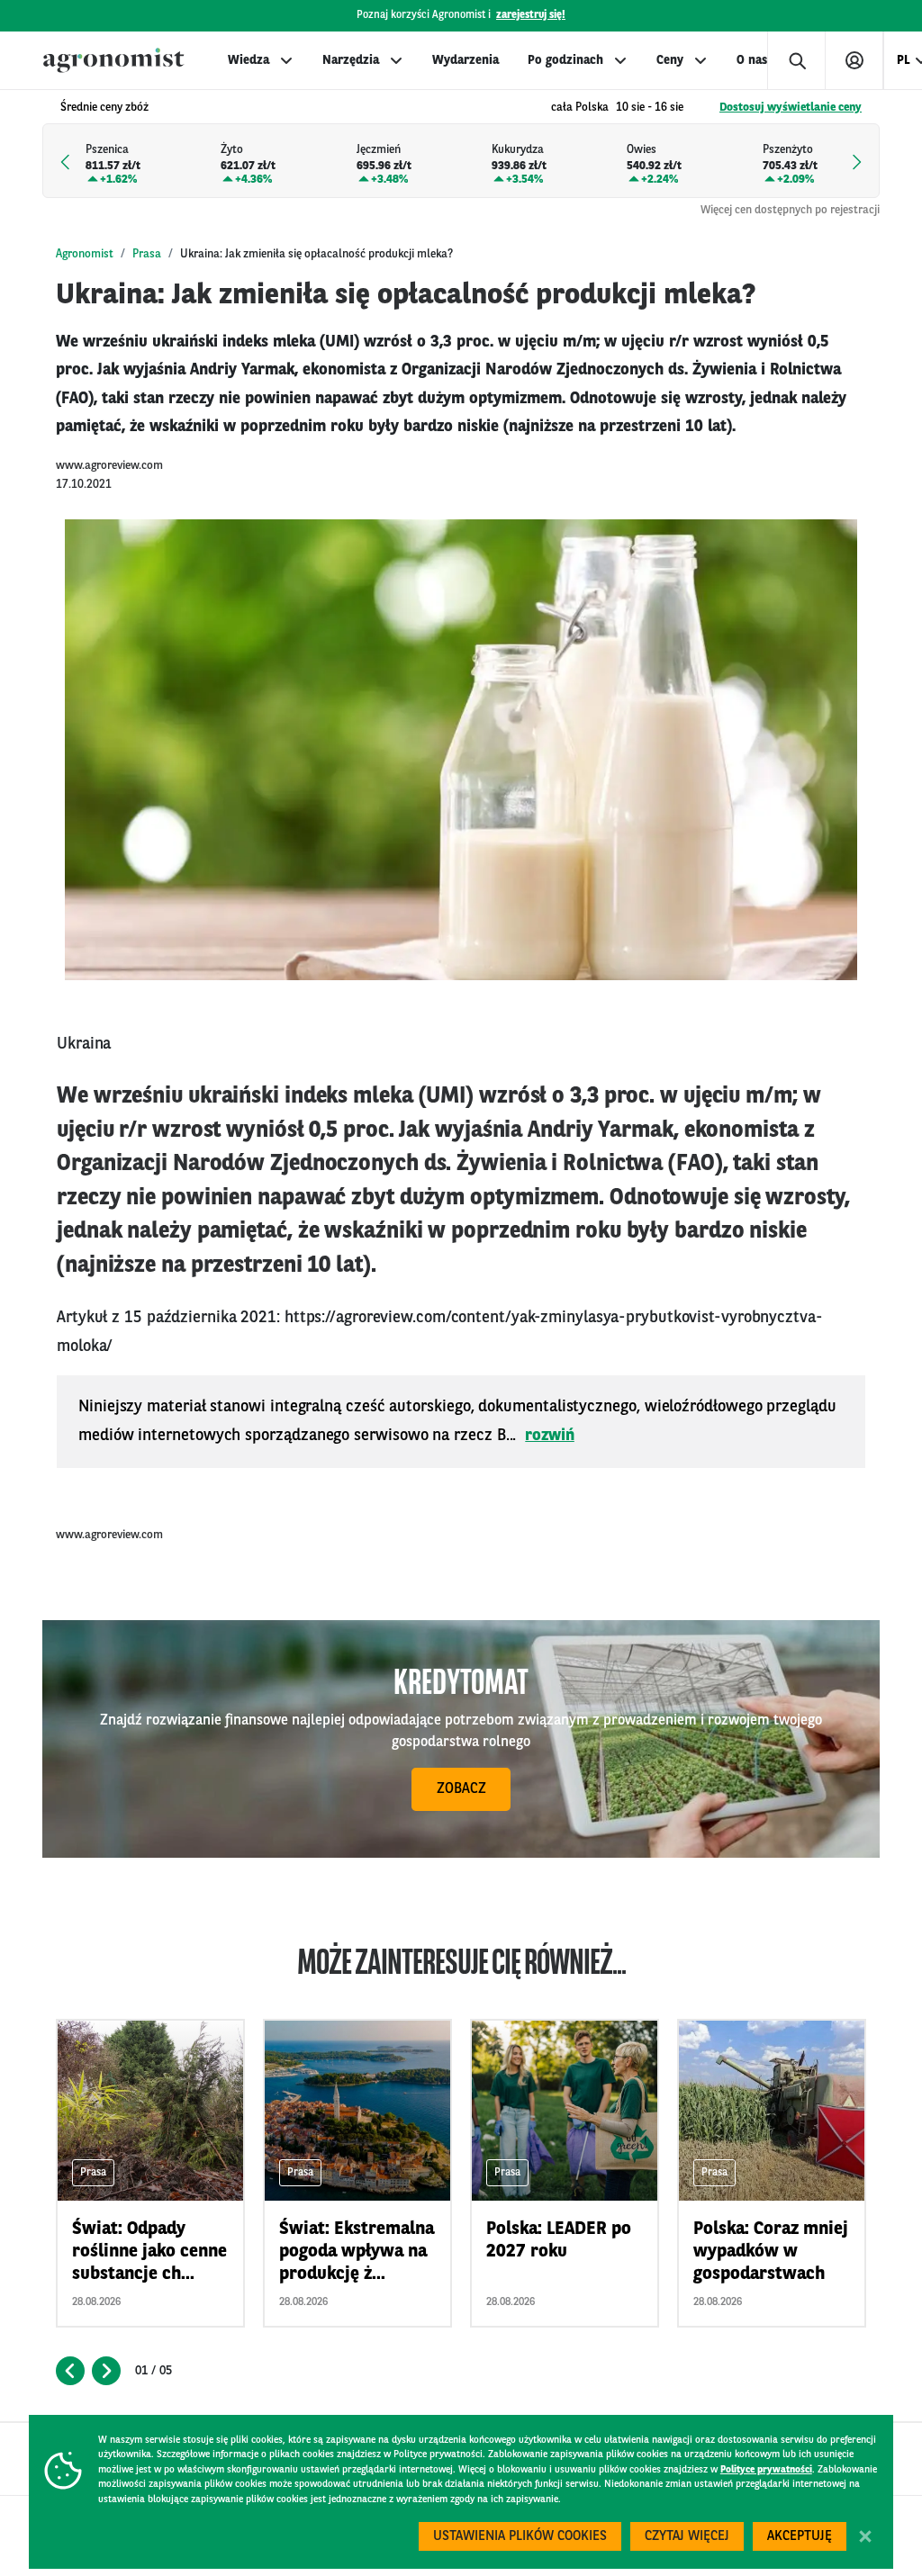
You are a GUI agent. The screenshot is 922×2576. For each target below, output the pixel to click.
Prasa (147, 254)
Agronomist (85, 254)
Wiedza (249, 60)
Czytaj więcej (687, 2537)
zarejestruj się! (531, 15)
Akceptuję (800, 2537)
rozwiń (550, 1436)
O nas (752, 60)
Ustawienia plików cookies (520, 2537)
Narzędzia (351, 60)
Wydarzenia (466, 60)
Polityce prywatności (766, 2470)
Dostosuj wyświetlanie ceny (791, 108)
